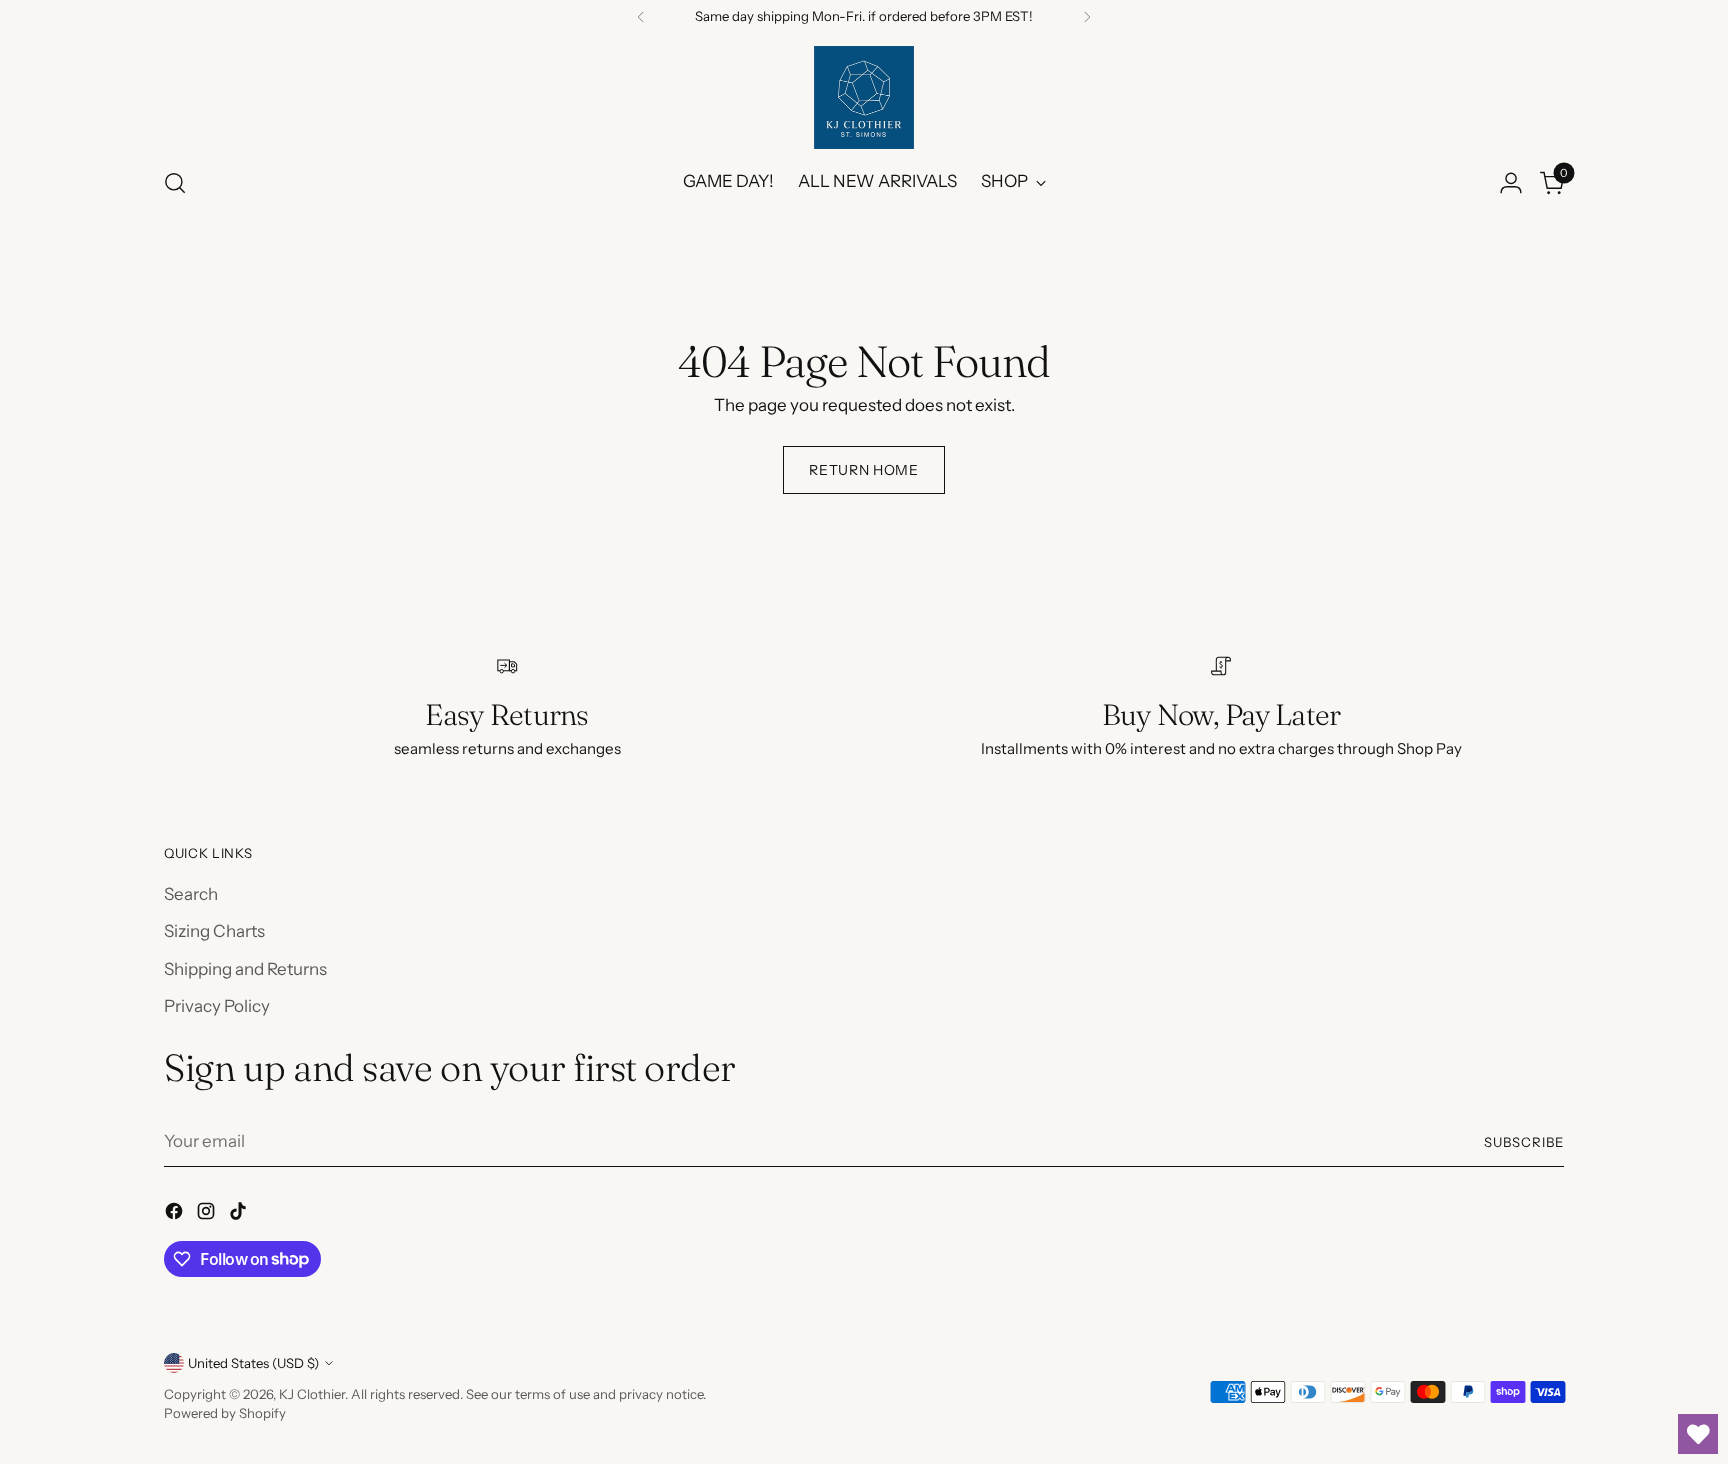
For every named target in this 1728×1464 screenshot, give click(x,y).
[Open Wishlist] (1698, 1434)
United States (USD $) (253, 1363)
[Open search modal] (175, 183)
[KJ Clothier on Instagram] (208, 1215)
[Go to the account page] (1511, 183)
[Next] (1087, 17)
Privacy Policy (217, 1006)
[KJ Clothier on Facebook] (176, 1215)
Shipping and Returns (245, 969)
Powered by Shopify (225, 1413)
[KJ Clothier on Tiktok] (240, 1215)
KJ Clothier (312, 1394)
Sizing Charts (214, 931)
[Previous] (641, 17)
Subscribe (1524, 1142)
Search (191, 894)
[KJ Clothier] (864, 97)
